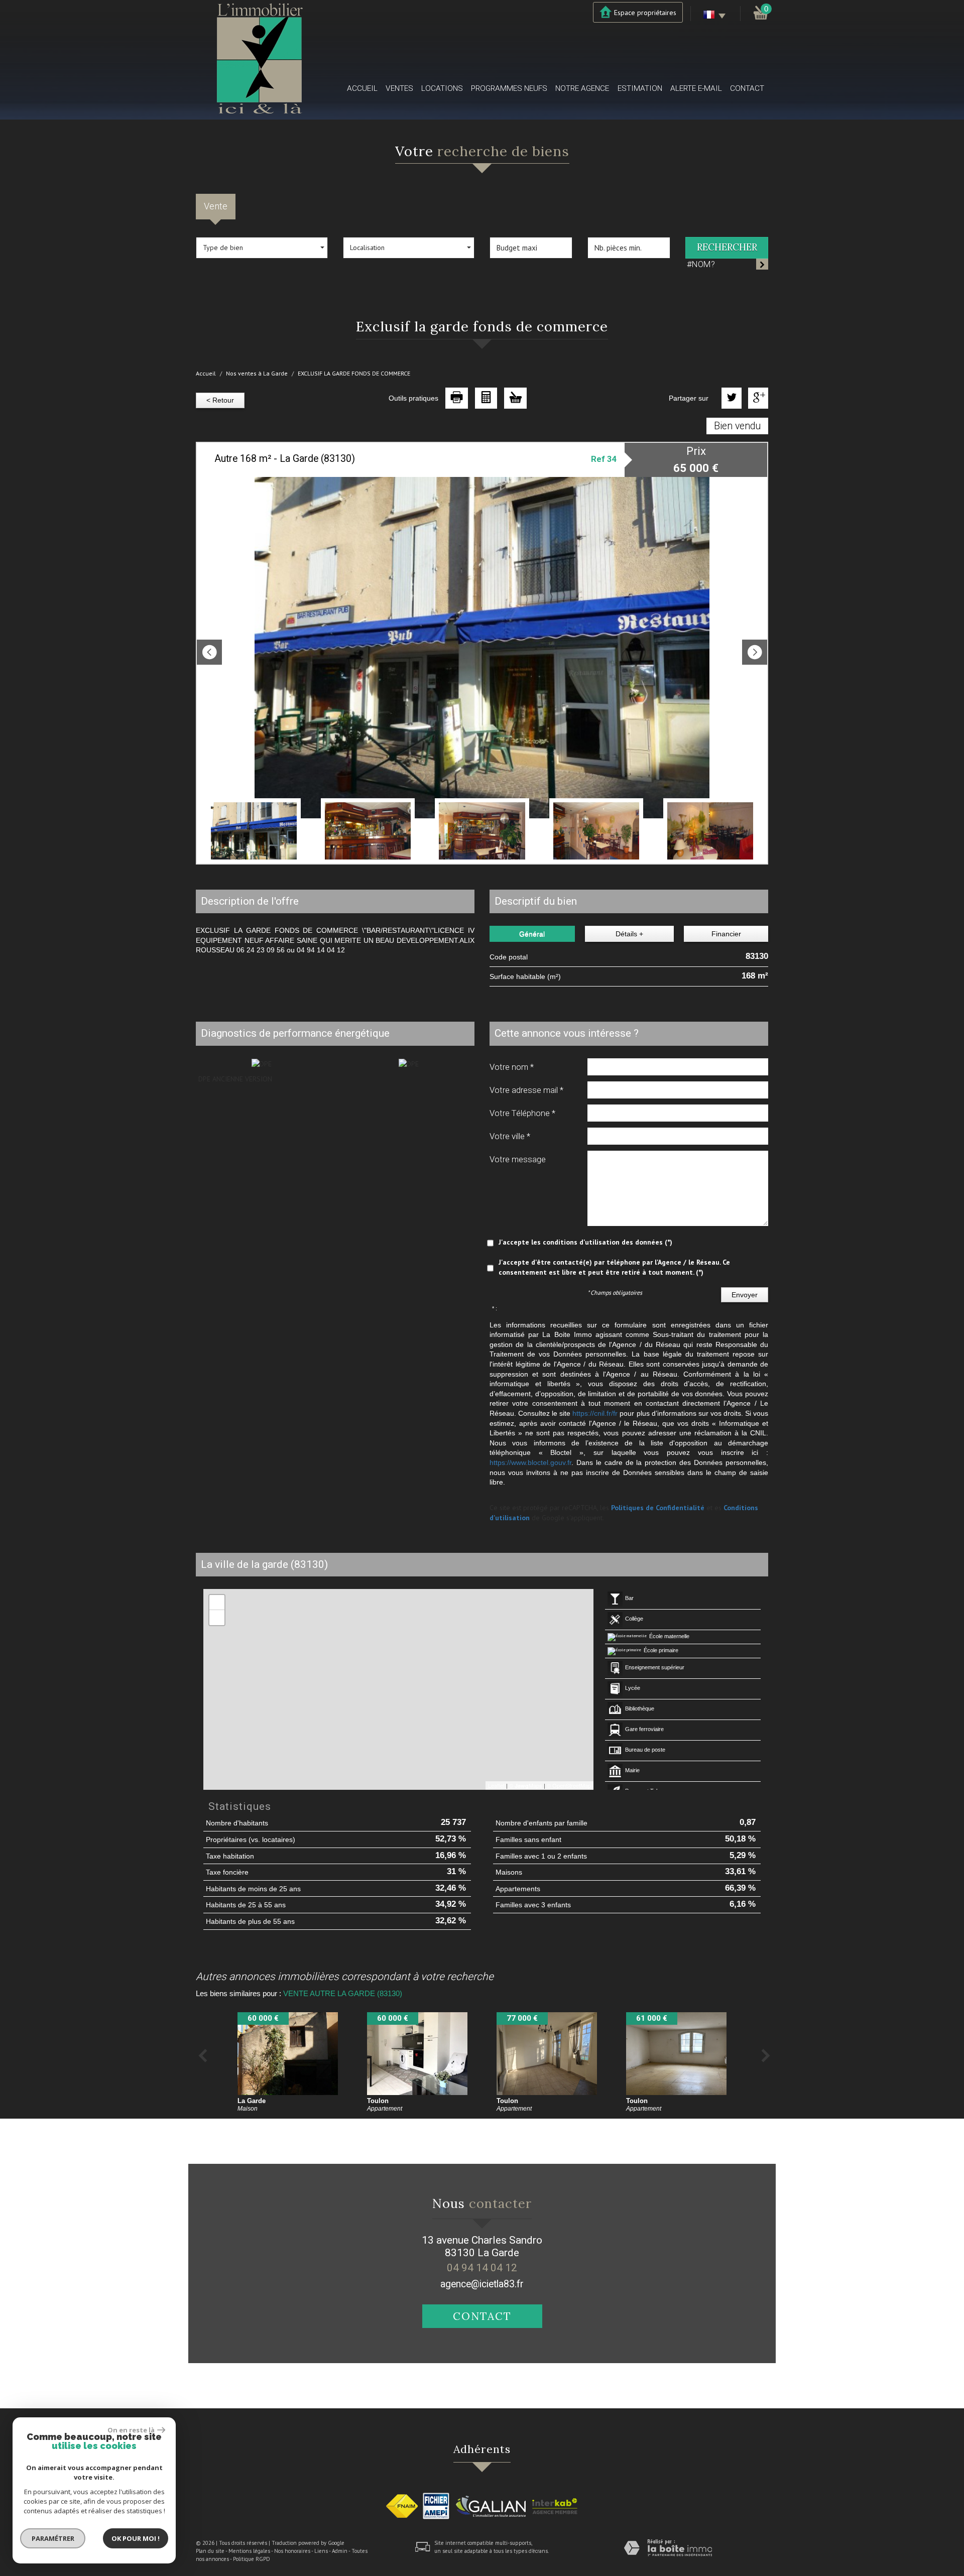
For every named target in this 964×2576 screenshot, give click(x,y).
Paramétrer (53, 2538)
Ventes (399, 88)
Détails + (629, 934)
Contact (747, 88)
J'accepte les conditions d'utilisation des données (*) (585, 1242)
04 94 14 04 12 (482, 2268)
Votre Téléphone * (522, 1113)
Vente (216, 206)
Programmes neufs (509, 88)
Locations (442, 88)
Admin (340, 2551)
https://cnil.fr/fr (595, 1413)
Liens (321, 2551)
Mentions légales (249, 2551)
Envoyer (745, 1295)
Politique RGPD (252, 2559)
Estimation (640, 88)
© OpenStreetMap (569, 1785)
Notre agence (582, 88)
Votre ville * (510, 1136)
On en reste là (131, 2430)
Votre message (518, 1159)
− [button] (217, 1617)
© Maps (526, 1785)
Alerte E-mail (696, 88)
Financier (726, 934)
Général (532, 934)
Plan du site (210, 2551)
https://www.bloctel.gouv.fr (530, 1462)
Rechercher (727, 247)
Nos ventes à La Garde (257, 373)
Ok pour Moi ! (136, 2538)
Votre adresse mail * (526, 1090)
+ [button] (217, 1602)
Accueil (362, 88)
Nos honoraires (292, 2551)
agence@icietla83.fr (482, 2284)
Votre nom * (512, 1067)
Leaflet (496, 1785)
